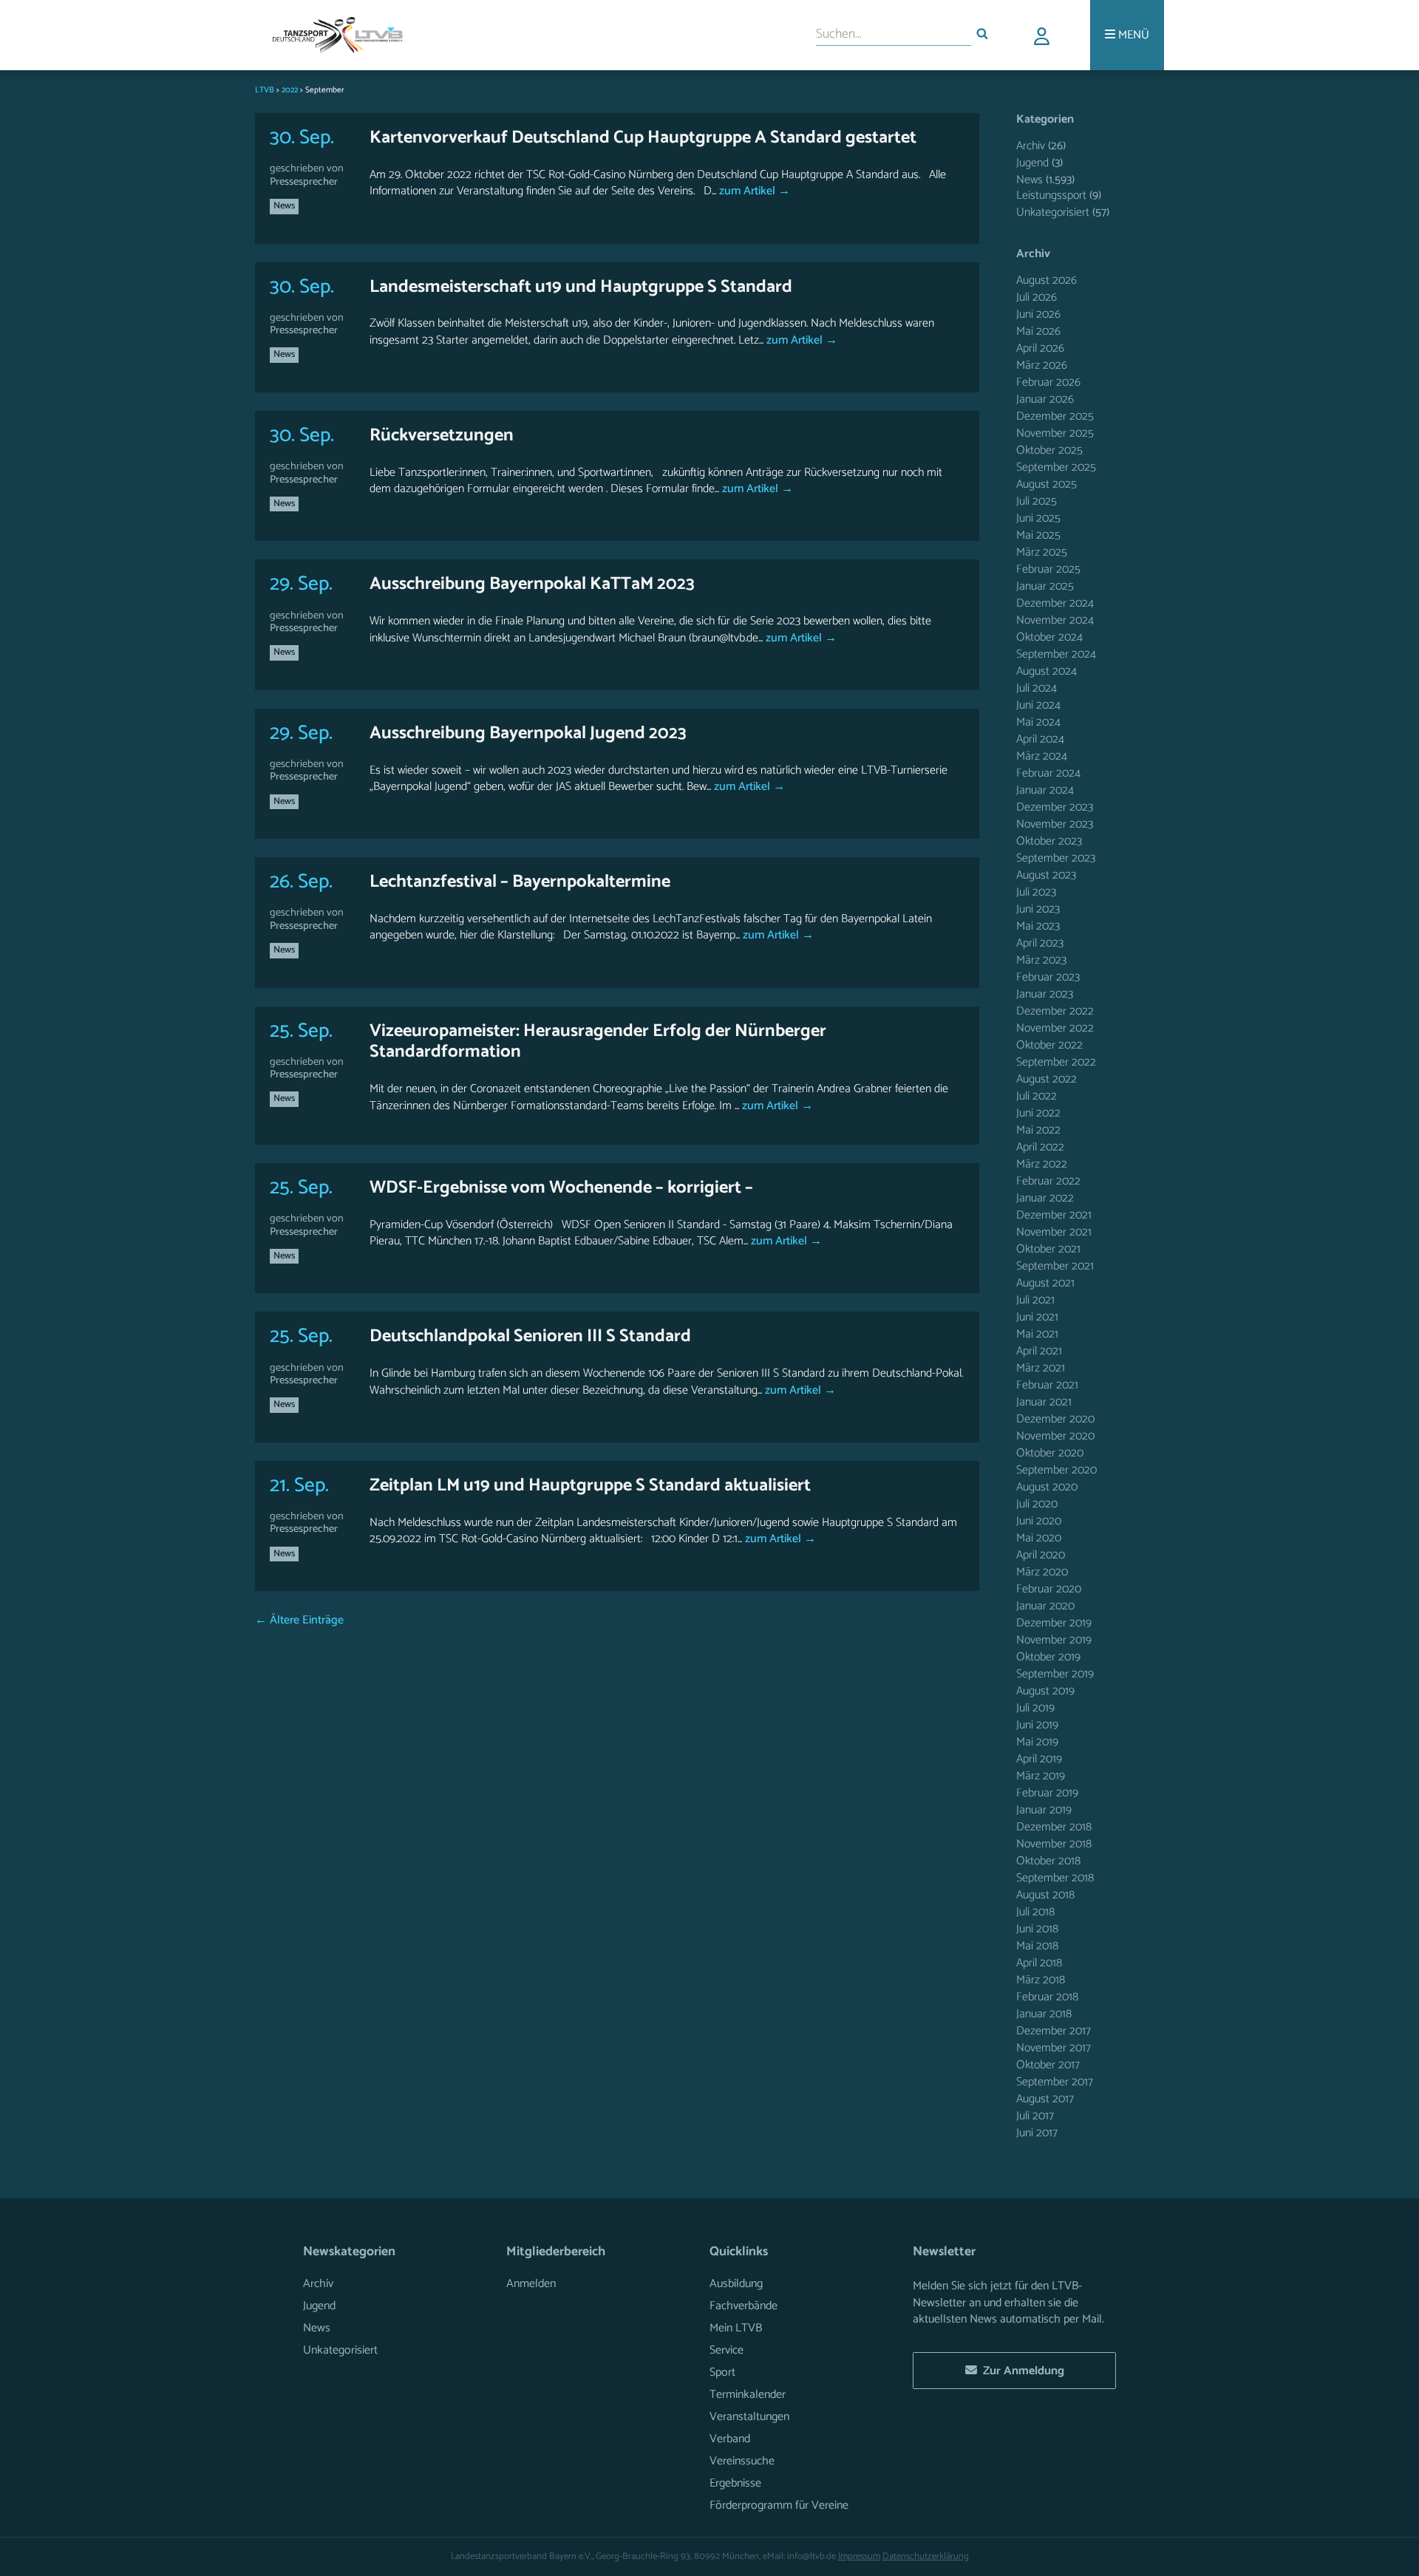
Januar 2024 (1045, 790)
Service (726, 2350)
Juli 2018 (1035, 1912)
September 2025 (1056, 467)
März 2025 (1042, 552)
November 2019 (1054, 1640)
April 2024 (1040, 739)
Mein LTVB (736, 2328)
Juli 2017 (1035, 2116)
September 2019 (1055, 1674)
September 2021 (1055, 1266)
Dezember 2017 (1054, 2031)
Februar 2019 (1047, 1793)
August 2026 (1047, 280)
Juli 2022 (1037, 1096)
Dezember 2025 (1055, 416)
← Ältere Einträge (299, 1620)
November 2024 (1055, 620)
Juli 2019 (1035, 1708)
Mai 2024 (1038, 722)
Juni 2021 (1037, 1317)
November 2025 (1055, 433)
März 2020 (1042, 1572)
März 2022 (1042, 1164)
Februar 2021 (1047, 1385)
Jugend (1032, 163)
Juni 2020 (1039, 1521)
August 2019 (1045, 1691)
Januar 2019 (1044, 1810)
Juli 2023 (1036, 892)
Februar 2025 (1048, 569)
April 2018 (1039, 1963)
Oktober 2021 (1048, 1249)
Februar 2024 (1048, 773)
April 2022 (1040, 1147)
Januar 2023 (1045, 994)
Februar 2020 (1049, 1589)
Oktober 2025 (1049, 450)
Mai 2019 (1037, 1742)
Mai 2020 (1039, 1538)
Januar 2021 (1044, 1402)
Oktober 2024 (1049, 637)
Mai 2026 (1038, 331)
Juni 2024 (1038, 705)
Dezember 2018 (1054, 1827)
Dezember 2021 (1054, 1215)
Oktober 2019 (1048, 1657)
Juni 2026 (1038, 314)
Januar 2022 (1045, 1198)
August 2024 (1047, 671)
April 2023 (1040, 943)
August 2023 (1046, 875)
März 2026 (1042, 365)
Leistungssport (1051, 195)
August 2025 (1047, 484)
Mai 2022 (1038, 1130)
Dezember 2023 (1055, 807)
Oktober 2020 (1050, 1453)
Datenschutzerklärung (926, 2556)
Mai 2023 (1038, 926)
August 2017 (1045, 2099)
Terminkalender (748, 2395)
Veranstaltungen (749, 2417)
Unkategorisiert (1053, 212)
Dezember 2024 (1055, 603)
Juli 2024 (1037, 688)
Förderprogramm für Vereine (779, 2505)
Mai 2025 (1038, 535)
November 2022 (1055, 1028)
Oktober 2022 (1049, 1045)
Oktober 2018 (1048, 1861)
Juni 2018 (1037, 1929)
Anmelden (531, 2284)
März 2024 (1042, 756)
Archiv (1031, 146)
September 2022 (1056, 1062)
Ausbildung (736, 2284)
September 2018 (1055, 1878)
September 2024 (1056, 654)
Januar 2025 (1045, 586)
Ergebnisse (735, 2483)
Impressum (859, 2556)
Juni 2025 (1038, 518)
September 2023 (1056, 858)
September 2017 (1055, 2082)
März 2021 (1041, 1368)
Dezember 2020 (1055, 1419)
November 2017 (1054, 2048)
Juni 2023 (1038, 909)
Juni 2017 (1037, 2133)
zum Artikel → (753, 191)
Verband (730, 2439)
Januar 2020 (1045, 1606)
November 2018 (1054, 1844)
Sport (722, 2372)
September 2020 (1056, 1470)
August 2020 (1047, 1487)
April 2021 (1039, 1351)
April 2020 (1041, 1555)
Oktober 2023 (1049, 841)
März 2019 (1041, 1776)
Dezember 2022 (1055, 1011)
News (284, 206)
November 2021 (1054, 1232)
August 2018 (1045, 1895)
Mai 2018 (1037, 1946)
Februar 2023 (1048, 977)
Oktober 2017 (1048, 2065)
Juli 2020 (1037, 1504)
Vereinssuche (742, 2461)
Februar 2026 (1048, 382)
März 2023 (1041, 960)
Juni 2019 (1037, 1725)
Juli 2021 (1035, 1300)
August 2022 (1047, 1079)
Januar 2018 (1044, 2014)
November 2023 (1055, 824)
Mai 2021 (1037, 1334)
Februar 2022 (1048, 1181)
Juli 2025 (1037, 501)
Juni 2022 (1038, 1113)
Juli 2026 (1037, 297)
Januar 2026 (1045, 399)
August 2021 (1045, 1283)
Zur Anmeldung (1021, 2371)
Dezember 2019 (1054, 1623)
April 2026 (1040, 348)
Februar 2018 (1047, 1997)
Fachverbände (743, 2306)
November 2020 (1055, 1436)
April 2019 (1039, 1759)
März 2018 (1041, 1980)
